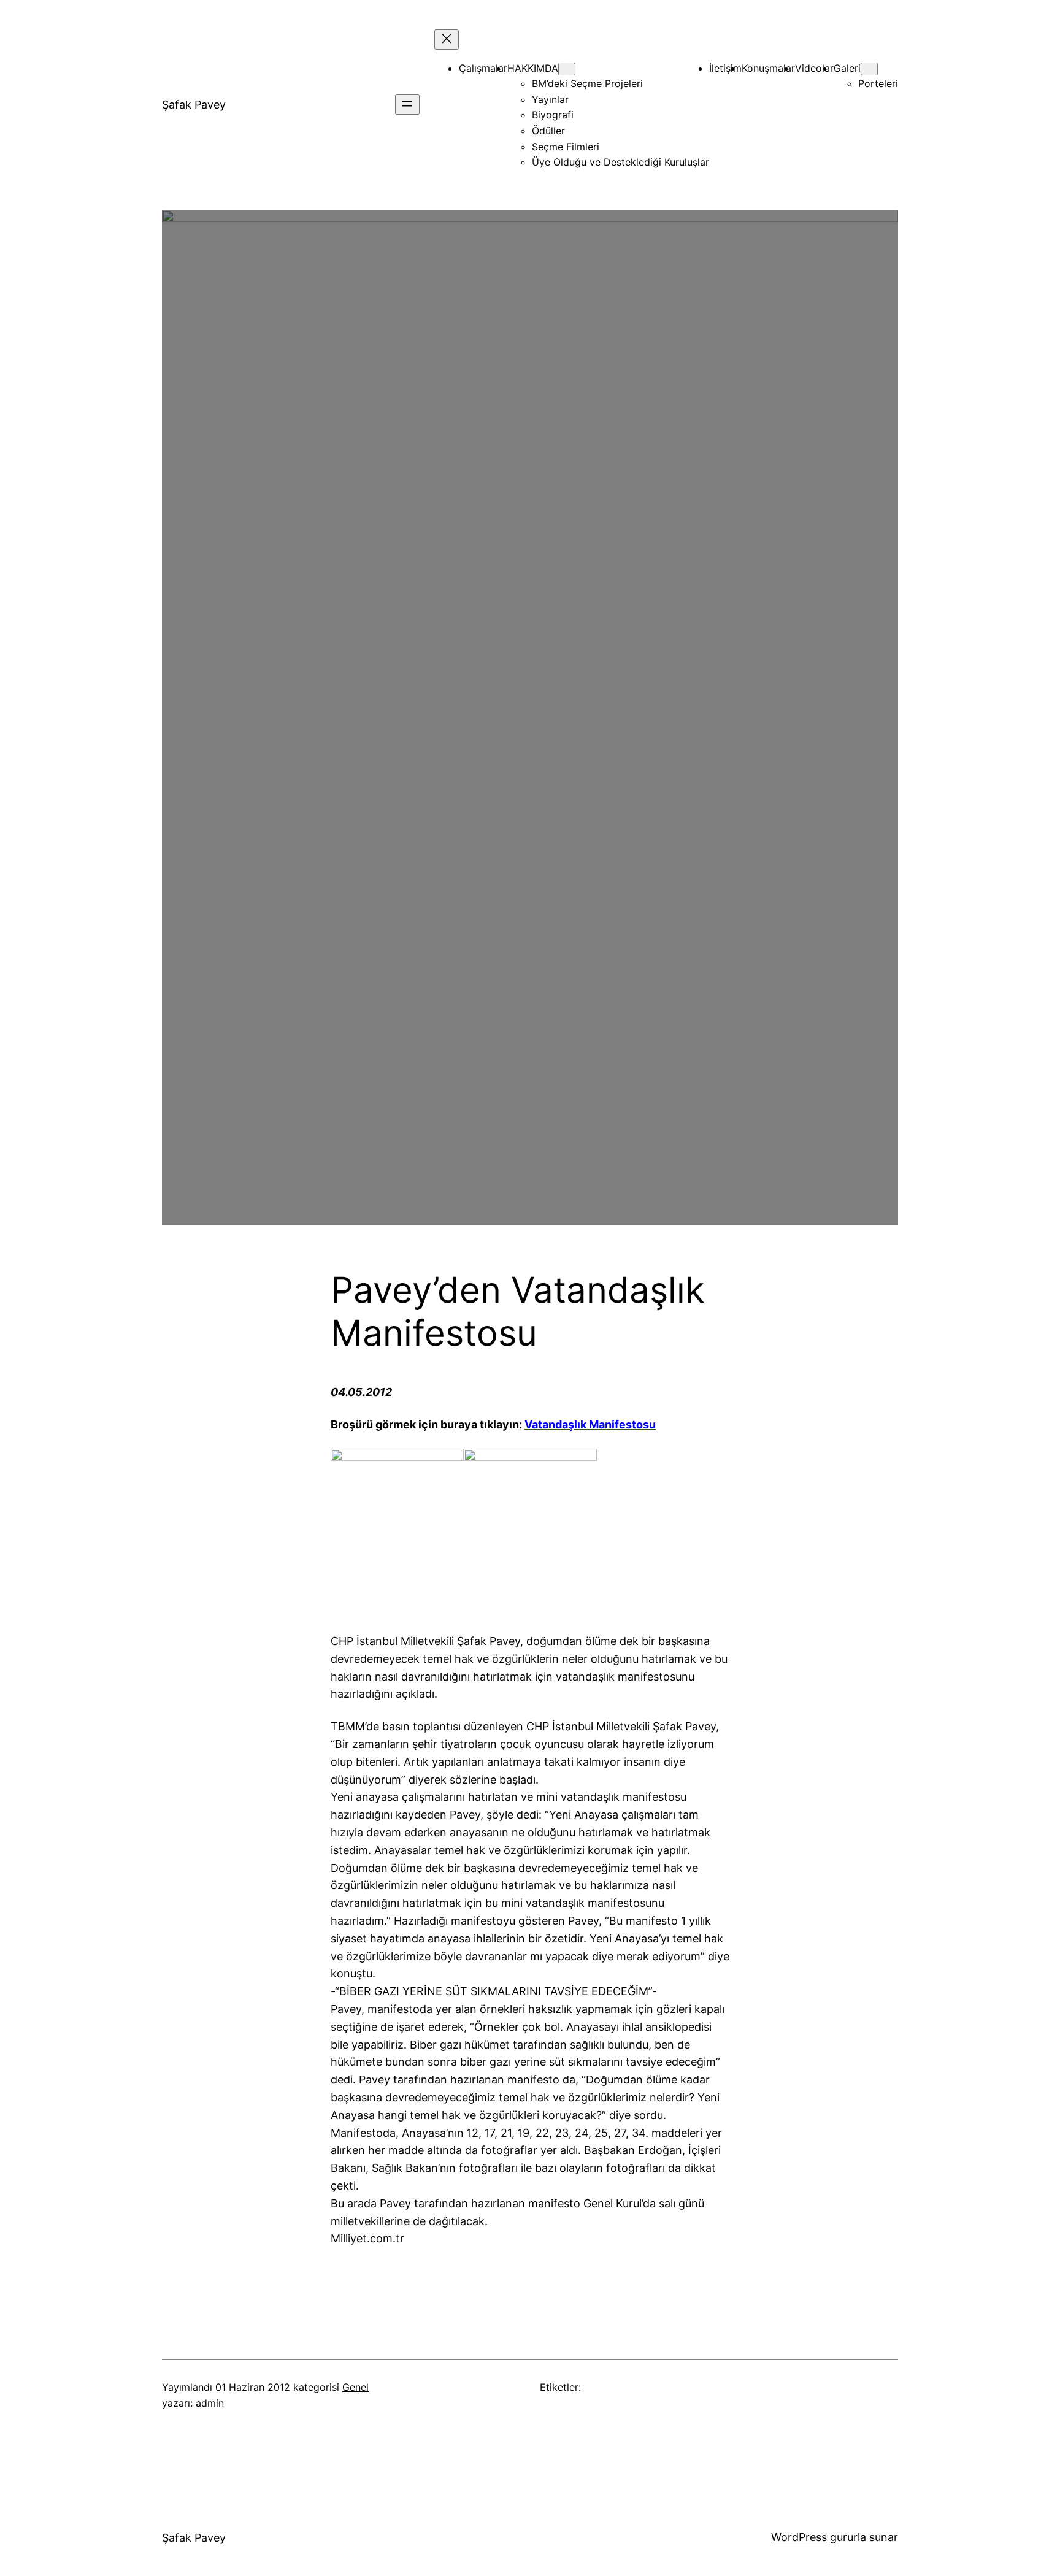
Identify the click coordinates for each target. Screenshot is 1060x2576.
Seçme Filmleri (566, 147)
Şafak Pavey (194, 105)
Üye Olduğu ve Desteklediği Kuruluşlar (620, 162)
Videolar (814, 68)
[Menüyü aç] (407, 105)
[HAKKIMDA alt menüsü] (567, 69)
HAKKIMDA (533, 68)
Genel (355, 2387)
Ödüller (548, 131)
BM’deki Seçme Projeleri (587, 83)
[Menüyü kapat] (447, 40)
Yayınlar (550, 99)
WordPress (799, 2537)
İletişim (725, 68)
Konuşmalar (768, 68)
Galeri (847, 68)
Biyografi (553, 115)
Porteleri (878, 83)
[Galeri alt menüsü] (869, 69)
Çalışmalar (483, 68)
